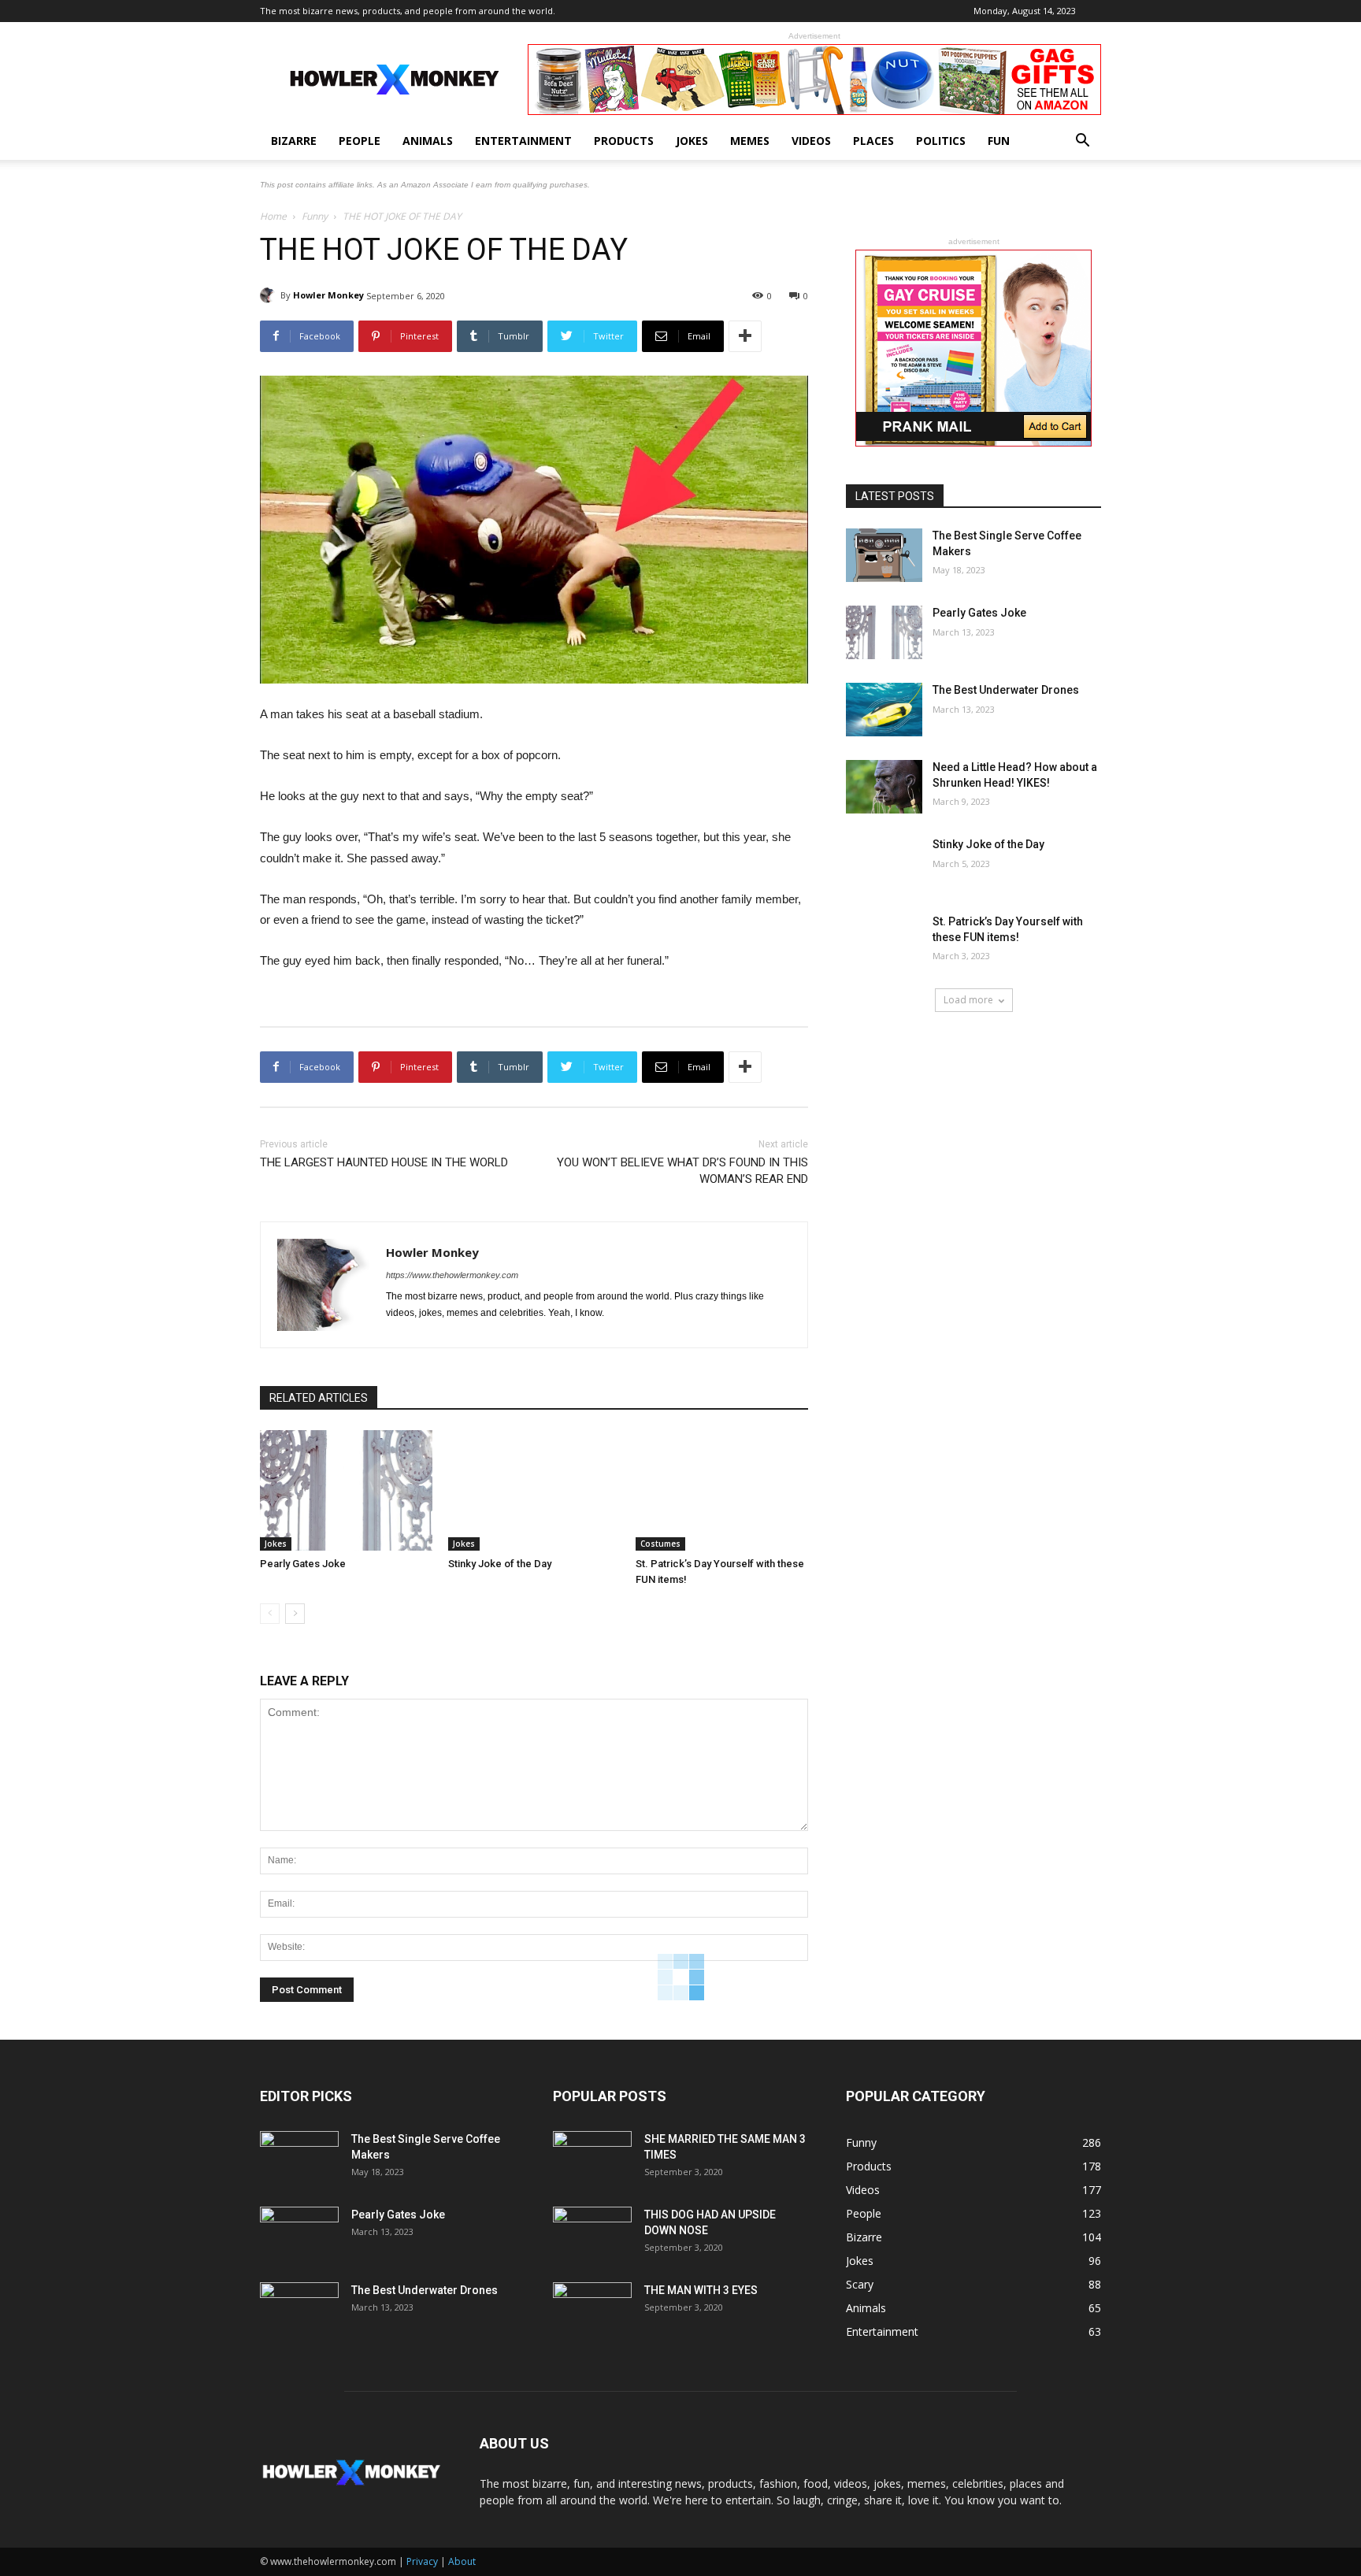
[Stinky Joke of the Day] (534, 1490)
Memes (750, 141)
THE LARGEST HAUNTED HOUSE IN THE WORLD (384, 1162)
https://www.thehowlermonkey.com (452, 1275)
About (462, 2561)
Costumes (660, 1544)
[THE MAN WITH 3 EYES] (592, 2310)
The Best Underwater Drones (1006, 690)
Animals (428, 141)
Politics (941, 141)
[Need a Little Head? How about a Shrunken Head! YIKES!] (884, 787)
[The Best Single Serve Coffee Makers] (884, 555)
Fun (999, 141)
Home (273, 216)
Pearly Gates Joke (303, 1564)
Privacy (422, 2561)
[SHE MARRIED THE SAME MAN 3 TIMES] (592, 2159)
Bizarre (294, 141)
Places (873, 141)
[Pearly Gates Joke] (346, 1490)
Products (624, 141)
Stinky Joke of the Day (500, 1564)
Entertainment (523, 141)
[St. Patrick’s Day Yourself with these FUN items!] (722, 1490)
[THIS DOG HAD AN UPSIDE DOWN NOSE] (592, 2234)
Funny (315, 216)
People (360, 141)
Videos (811, 141)
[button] (1082, 142)
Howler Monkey (328, 295)
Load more (968, 1000)
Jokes (692, 141)
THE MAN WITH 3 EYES (701, 2290)
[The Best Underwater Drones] (884, 710)
